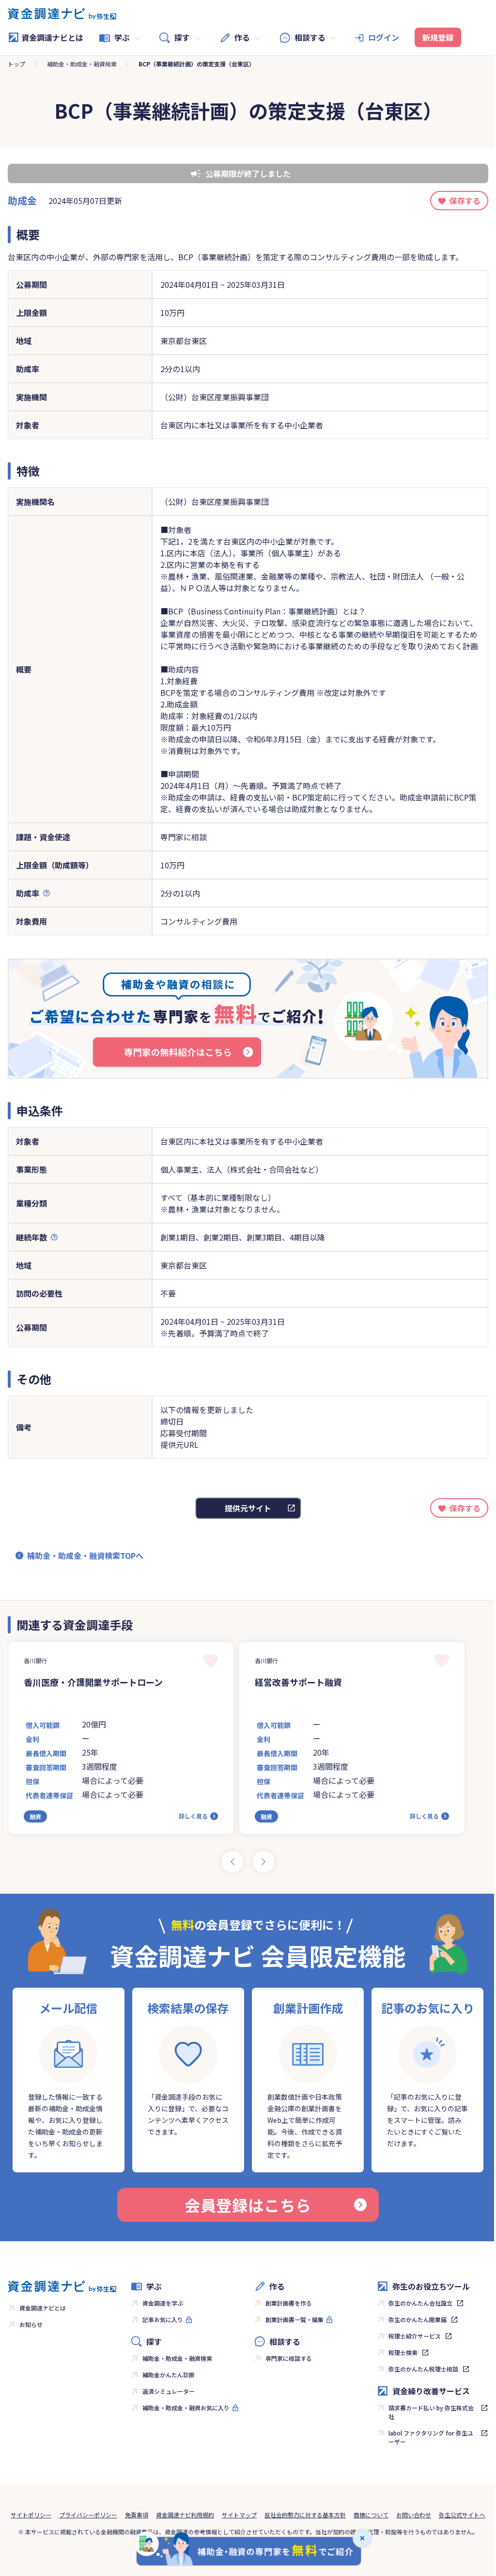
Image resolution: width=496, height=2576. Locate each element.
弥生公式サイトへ (462, 2515)
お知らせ (31, 2324)
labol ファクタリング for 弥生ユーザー (431, 2437)
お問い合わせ (414, 2515)
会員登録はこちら (248, 2205)
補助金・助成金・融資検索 (82, 64)
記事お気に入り (163, 2319)
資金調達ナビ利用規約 (185, 2515)
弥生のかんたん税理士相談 (423, 2369)
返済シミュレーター (169, 2391)
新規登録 (438, 37)
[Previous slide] (232, 1862)
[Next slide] (263, 1862)
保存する (465, 201)
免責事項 (137, 2515)
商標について (371, 2515)
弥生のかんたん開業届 (418, 2319)
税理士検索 (403, 2352)
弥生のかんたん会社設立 (420, 2303)
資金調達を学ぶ (163, 2303)
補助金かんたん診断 (169, 2375)
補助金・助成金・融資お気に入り (186, 2408)
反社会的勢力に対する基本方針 (305, 2515)
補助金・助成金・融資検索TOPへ (85, 1555)
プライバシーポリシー (88, 2515)
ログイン (384, 37)
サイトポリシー (31, 2515)
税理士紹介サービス (415, 2336)
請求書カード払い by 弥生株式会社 (431, 2412)
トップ (16, 64)
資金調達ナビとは (52, 37)
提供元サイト (248, 1508)
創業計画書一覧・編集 (294, 2319)
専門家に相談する (289, 2358)
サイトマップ (239, 2515)
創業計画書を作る (289, 2303)
